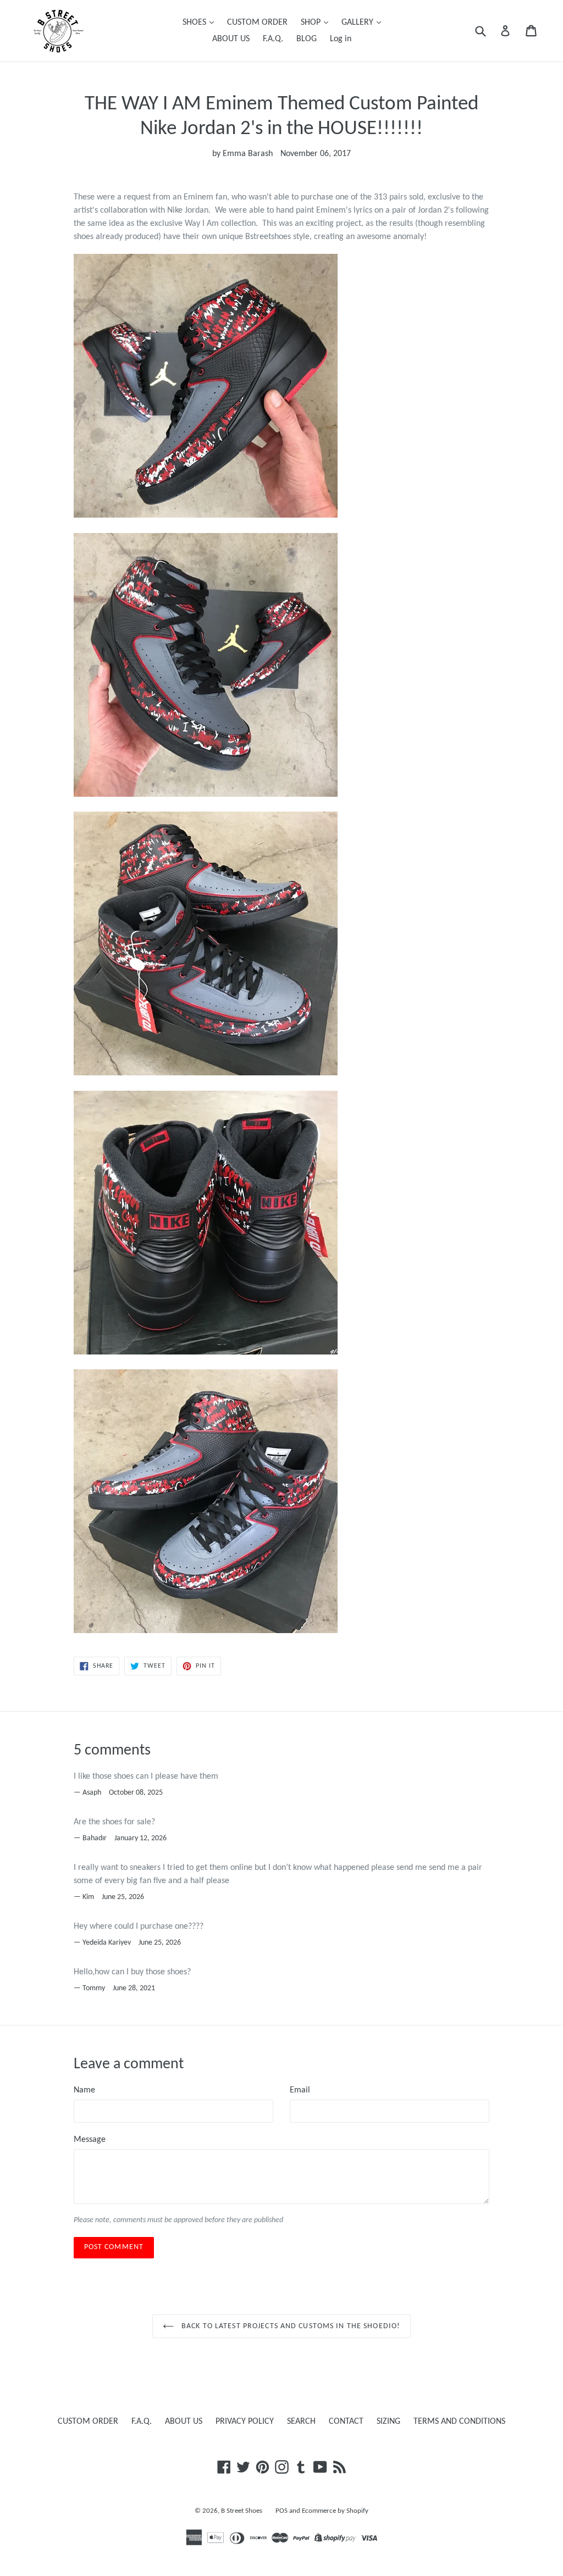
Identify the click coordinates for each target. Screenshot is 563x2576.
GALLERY (358, 23)
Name (84, 2090)
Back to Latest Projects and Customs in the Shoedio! (290, 2326)
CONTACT (346, 2422)
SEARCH (301, 2422)
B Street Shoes (242, 2511)
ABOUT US (231, 39)
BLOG (307, 39)
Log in (341, 39)
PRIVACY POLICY (245, 2422)
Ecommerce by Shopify (335, 2511)
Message (90, 2140)
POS (281, 2511)
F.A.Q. (273, 39)
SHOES (195, 23)
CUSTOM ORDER (257, 23)
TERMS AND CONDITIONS (459, 2422)
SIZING (388, 2422)
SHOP (312, 23)
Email (300, 2090)
